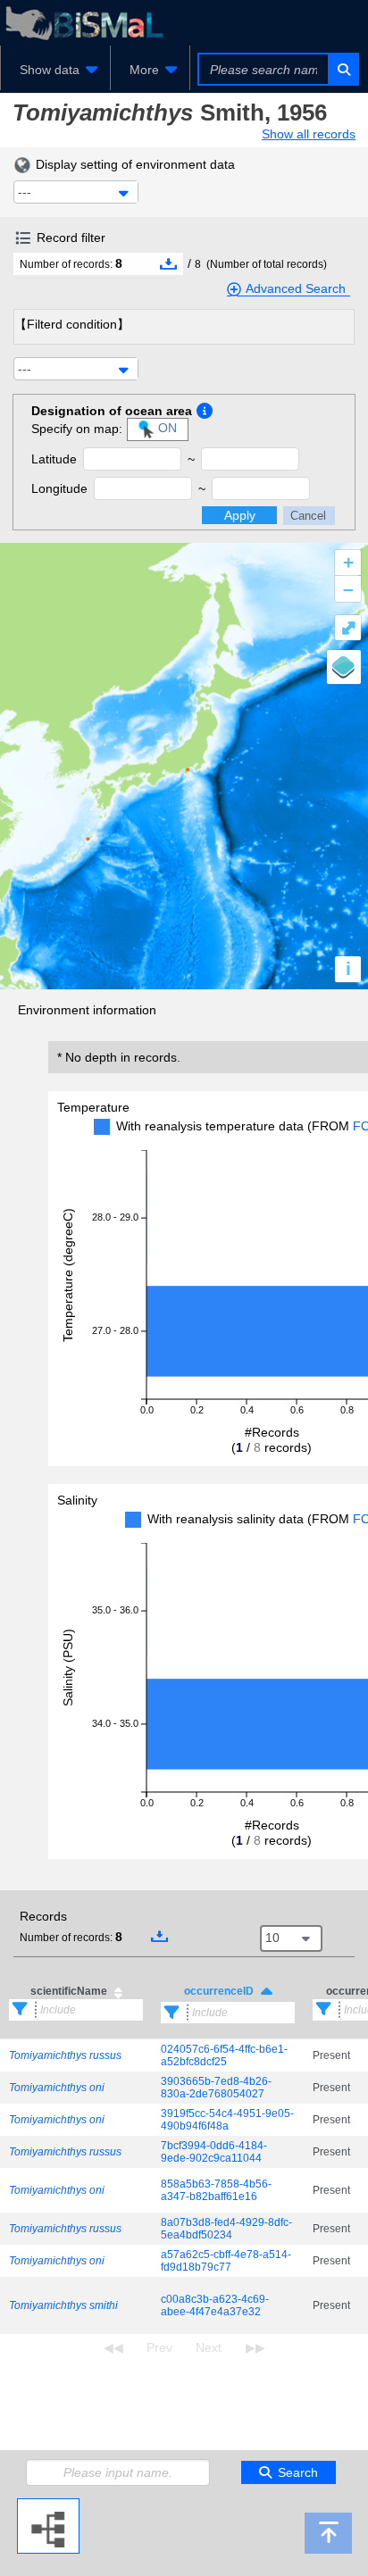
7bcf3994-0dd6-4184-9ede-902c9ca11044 (214, 2152)
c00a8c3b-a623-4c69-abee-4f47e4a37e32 (215, 2305)
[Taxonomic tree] (48, 2505)
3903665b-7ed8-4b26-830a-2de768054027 (216, 2088)
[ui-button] (343, 69)
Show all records (309, 134)
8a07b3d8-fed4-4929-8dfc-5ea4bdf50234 (226, 2229)
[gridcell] (76, 2056)
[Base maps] (344, 667)
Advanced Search (296, 288)
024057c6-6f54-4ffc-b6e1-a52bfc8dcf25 (224, 2055)
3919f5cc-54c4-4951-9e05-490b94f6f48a (227, 2120)
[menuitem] (55, 70)
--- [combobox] (25, 192)
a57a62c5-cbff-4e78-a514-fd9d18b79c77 (226, 2261)
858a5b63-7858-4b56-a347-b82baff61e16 (216, 2190)
